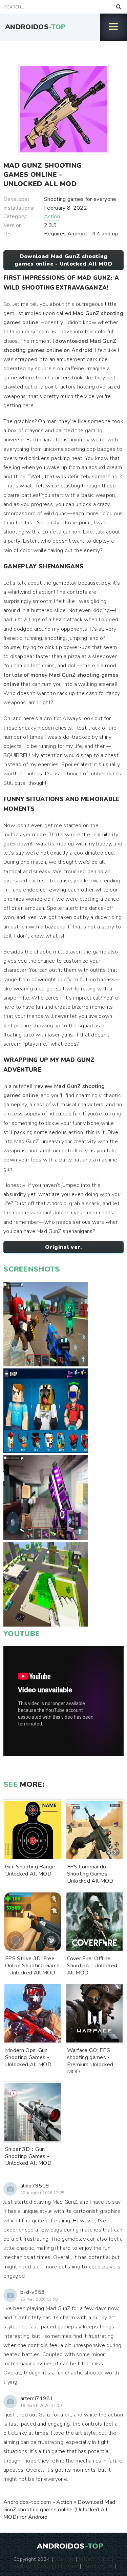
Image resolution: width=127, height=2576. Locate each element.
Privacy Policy (95, 2559)
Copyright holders (57, 2566)
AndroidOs (35, 27)
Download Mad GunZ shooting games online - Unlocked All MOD (63, 260)
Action (52, 216)
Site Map (64, 2559)
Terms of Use (98, 2566)
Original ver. (63, 1247)
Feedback (22, 2566)
